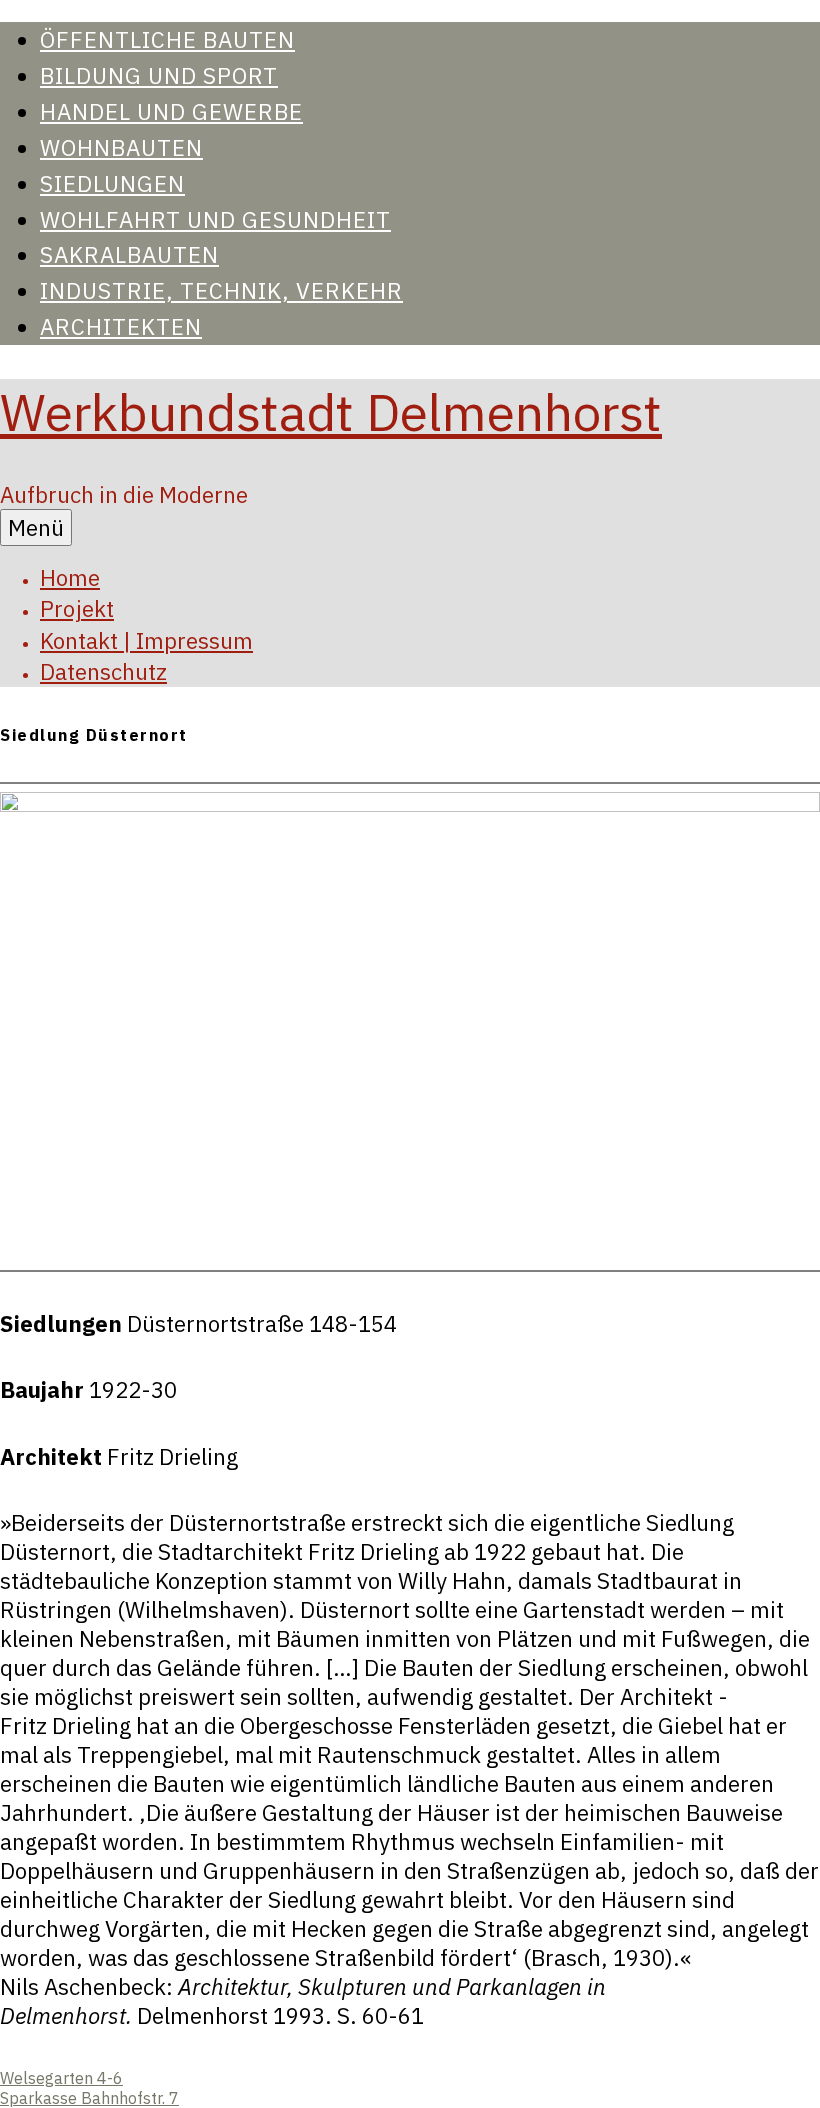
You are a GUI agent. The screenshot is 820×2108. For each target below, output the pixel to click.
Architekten (121, 326)
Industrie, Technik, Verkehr (221, 290)
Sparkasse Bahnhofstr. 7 (89, 2098)
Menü (36, 527)
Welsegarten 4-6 (61, 2078)
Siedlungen (112, 183)
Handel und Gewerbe (171, 111)
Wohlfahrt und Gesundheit (215, 219)
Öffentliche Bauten (167, 39)
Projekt (77, 608)
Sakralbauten (129, 254)
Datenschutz (103, 671)
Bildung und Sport (159, 75)
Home (70, 577)
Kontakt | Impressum (146, 640)
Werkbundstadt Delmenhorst (331, 412)
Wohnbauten (121, 147)
